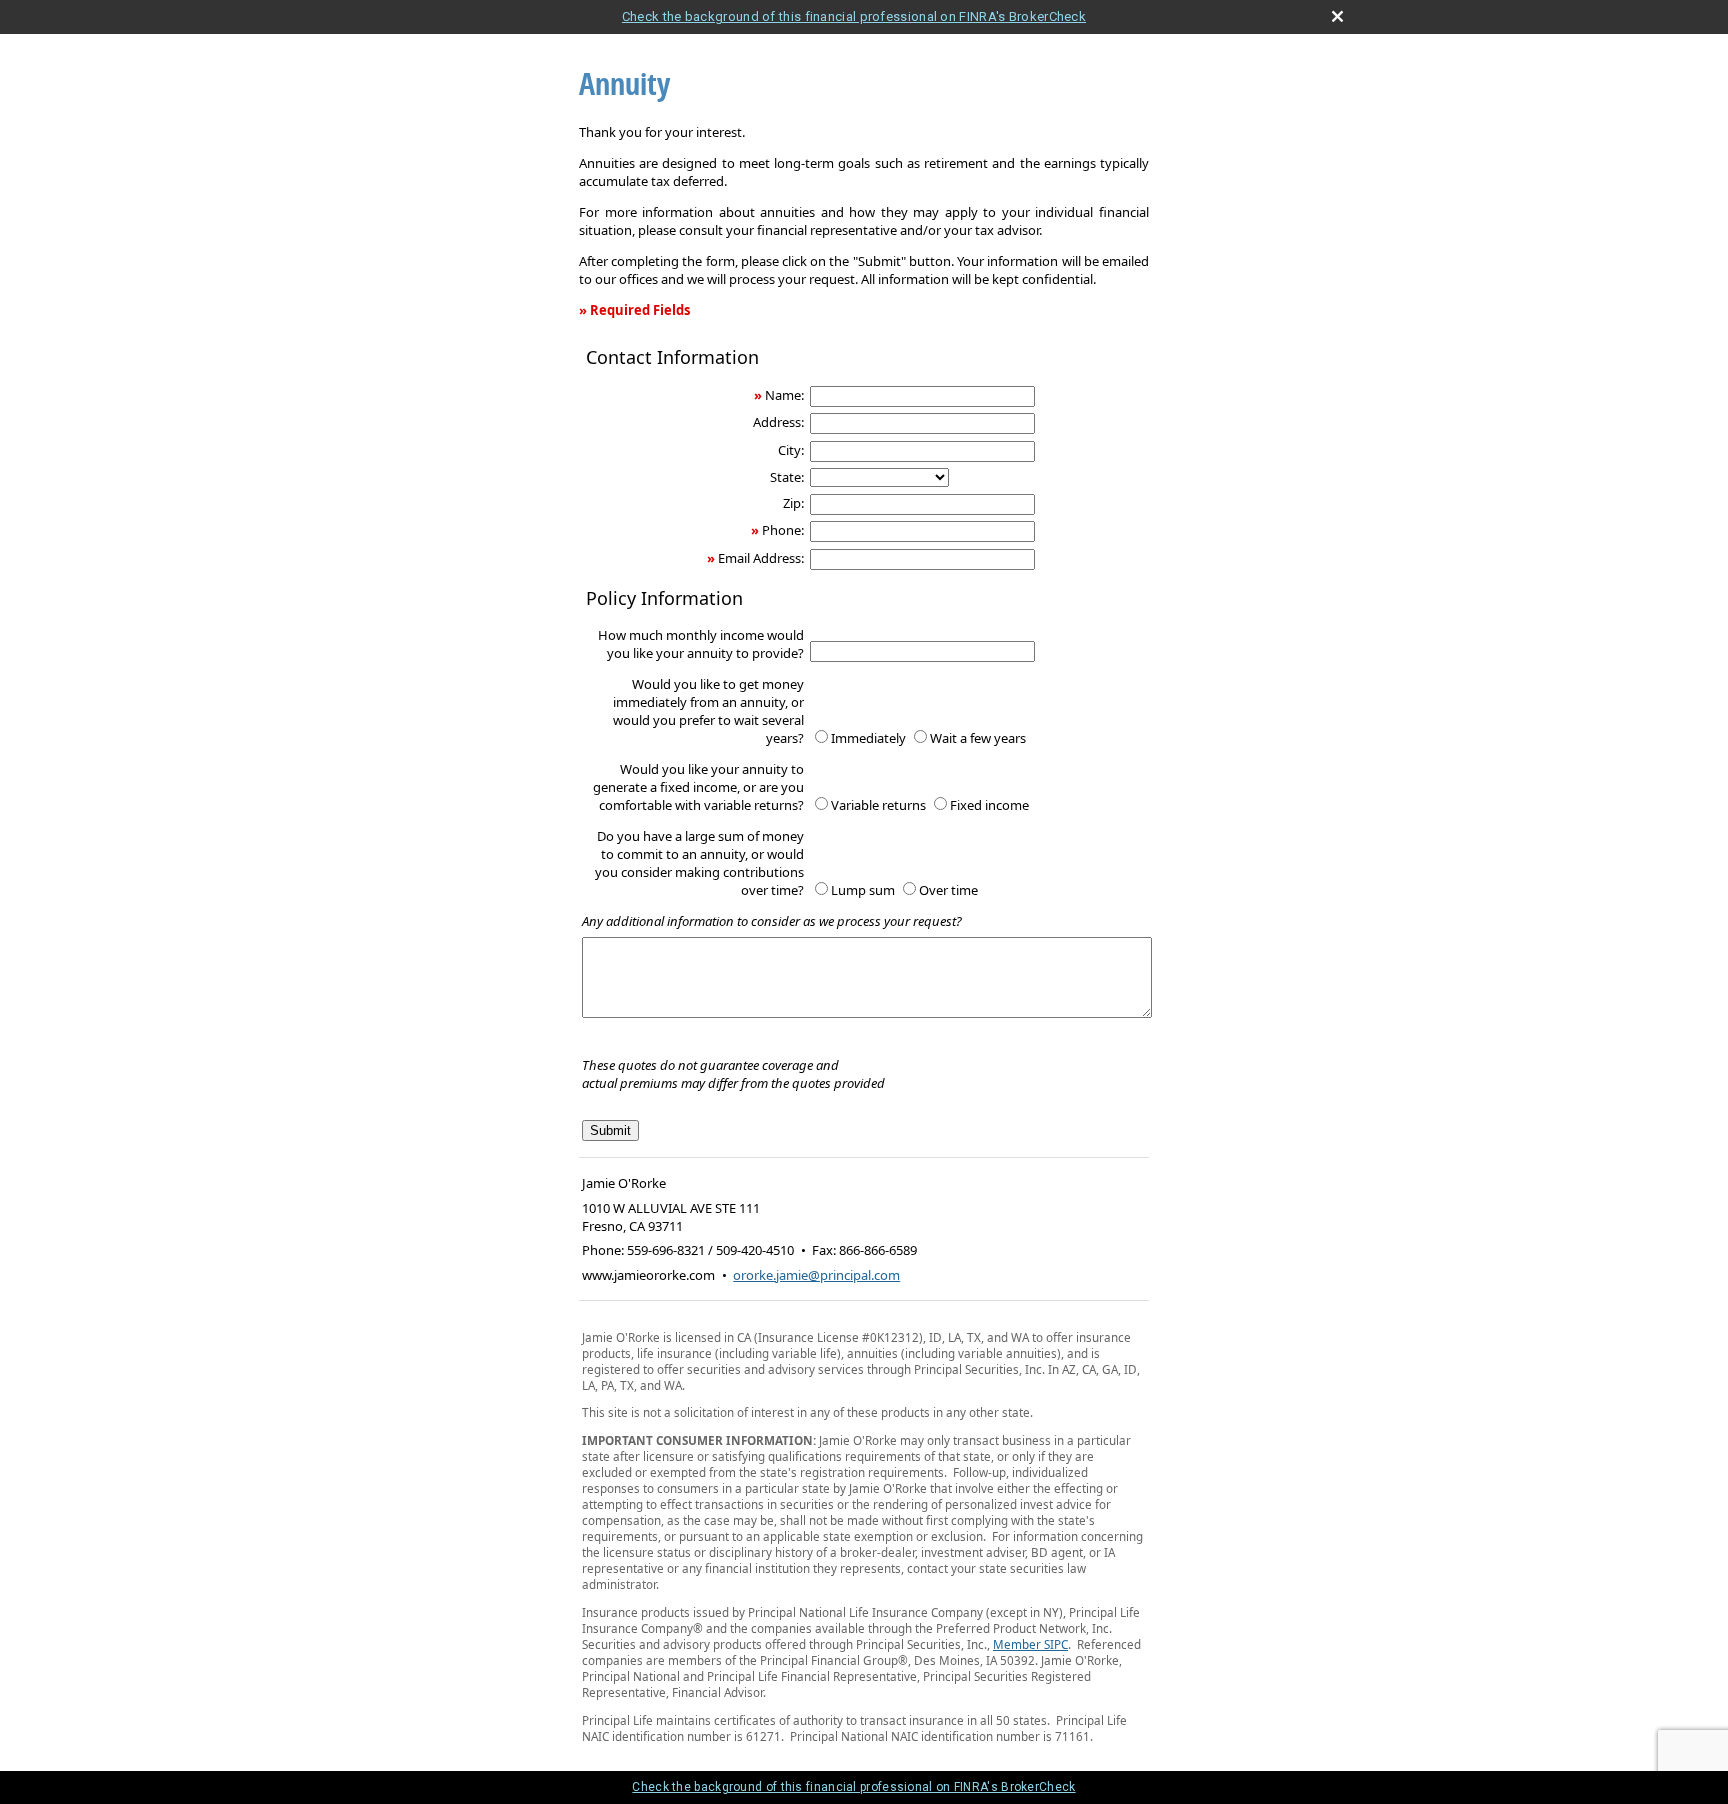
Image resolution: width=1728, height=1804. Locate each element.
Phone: (783, 530)
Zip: (793, 503)
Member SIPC (1030, 1644)
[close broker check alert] (1337, 16)
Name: (784, 395)
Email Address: (761, 558)
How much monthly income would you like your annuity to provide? (701, 644)
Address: (778, 422)
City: (791, 450)
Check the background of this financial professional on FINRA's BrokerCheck (854, 16)
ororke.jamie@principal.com (816, 1275)
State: (787, 477)
